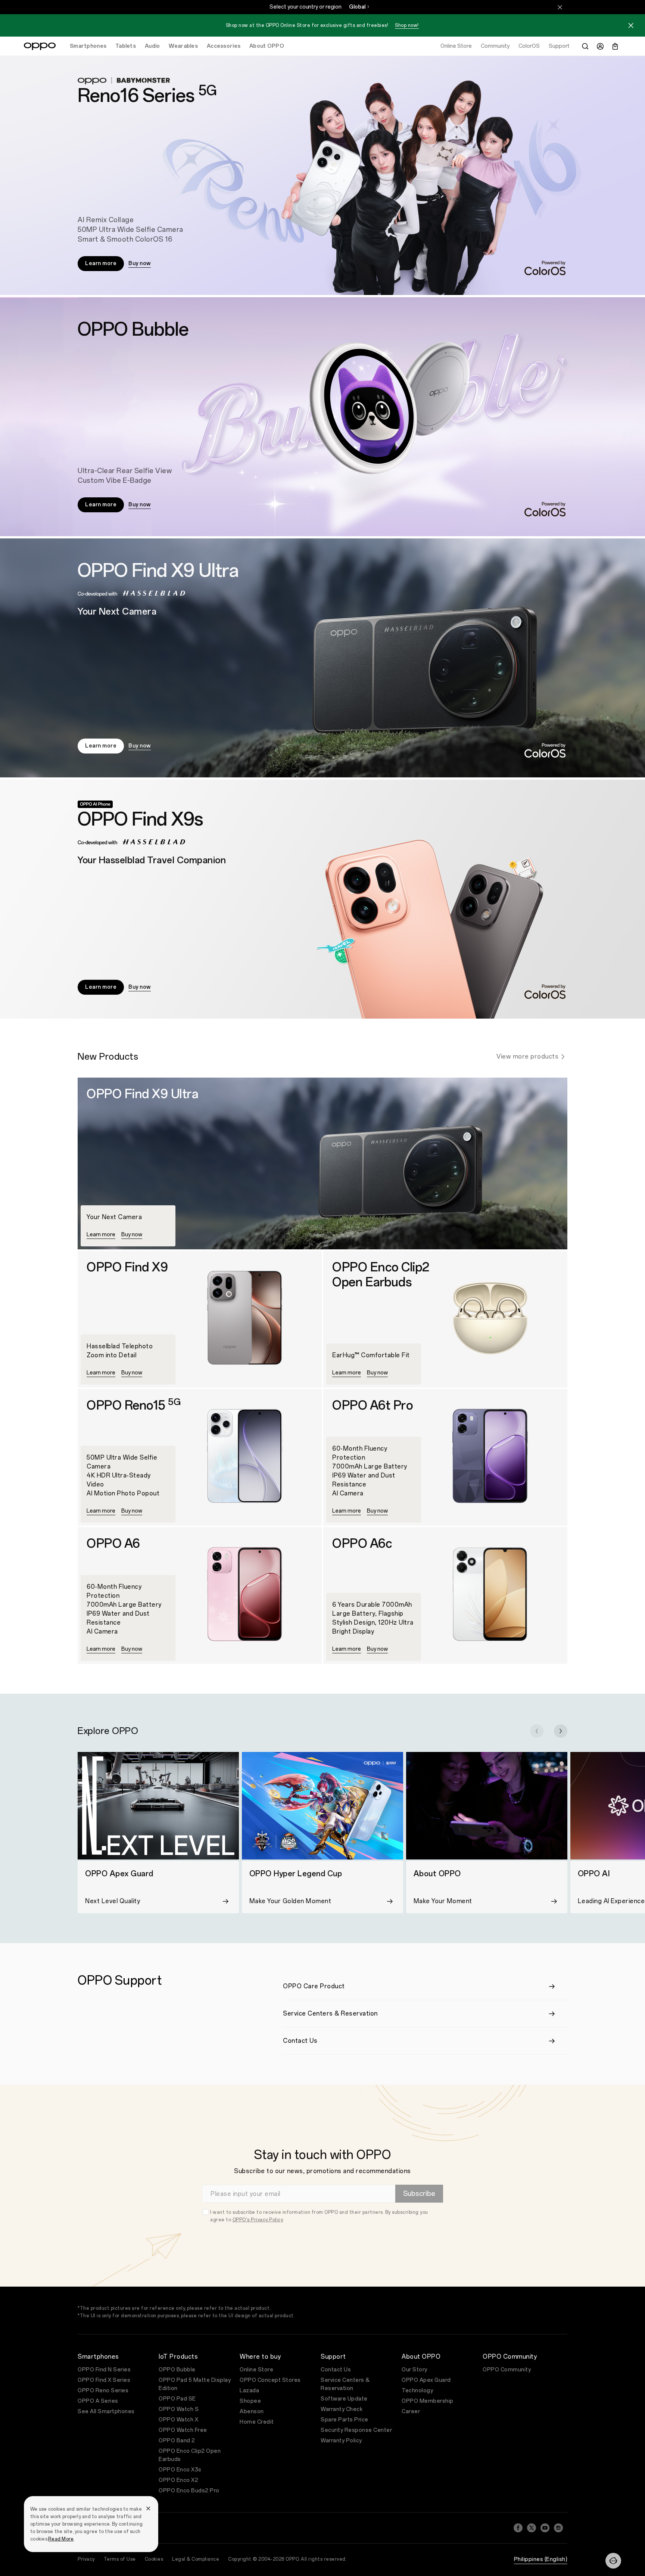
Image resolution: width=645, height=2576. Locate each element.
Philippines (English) (541, 2559)
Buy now (140, 263)
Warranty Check (342, 2409)
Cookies (154, 2559)
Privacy (86, 2559)
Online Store (256, 2370)
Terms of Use (120, 2559)
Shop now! (407, 25)
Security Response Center (356, 2430)
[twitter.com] (532, 2528)
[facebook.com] (518, 2528)
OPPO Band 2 (177, 2441)
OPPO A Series (98, 2401)
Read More (61, 2539)
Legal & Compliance (196, 2559)
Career (411, 2412)
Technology (417, 2391)
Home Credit (257, 2422)
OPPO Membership (428, 2401)
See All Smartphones (106, 2412)
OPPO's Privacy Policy (258, 2220)
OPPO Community (507, 2370)
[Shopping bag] (615, 46)
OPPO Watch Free (183, 2430)
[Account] (600, 46)
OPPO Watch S (179, 2409)
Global (357, 7)
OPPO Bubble (177, 2370)
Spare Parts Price (345, 2420)
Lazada (249, 2391)
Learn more (101, 263)
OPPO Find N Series (104, 2370)
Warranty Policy (341, 2441)
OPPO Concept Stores (270, 2380)
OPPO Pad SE (177, 2399)
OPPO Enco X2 (178, 2480)
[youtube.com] (545, 2528)
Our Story (415, 2370)
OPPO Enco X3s (180, 2470)
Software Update (344, 2399)
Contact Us (336, 2370)
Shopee (250, 2401)
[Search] (585, 46)
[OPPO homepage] (40, 46)
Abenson (252, 2412)
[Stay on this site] (560, 7)
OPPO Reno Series (103, 2391)
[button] (631, 27)
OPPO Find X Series (104, 2380)
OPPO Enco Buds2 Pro (189, 2491)
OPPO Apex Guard (426, 2380)
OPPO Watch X (178, 2420)
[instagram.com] (558, 2528)
